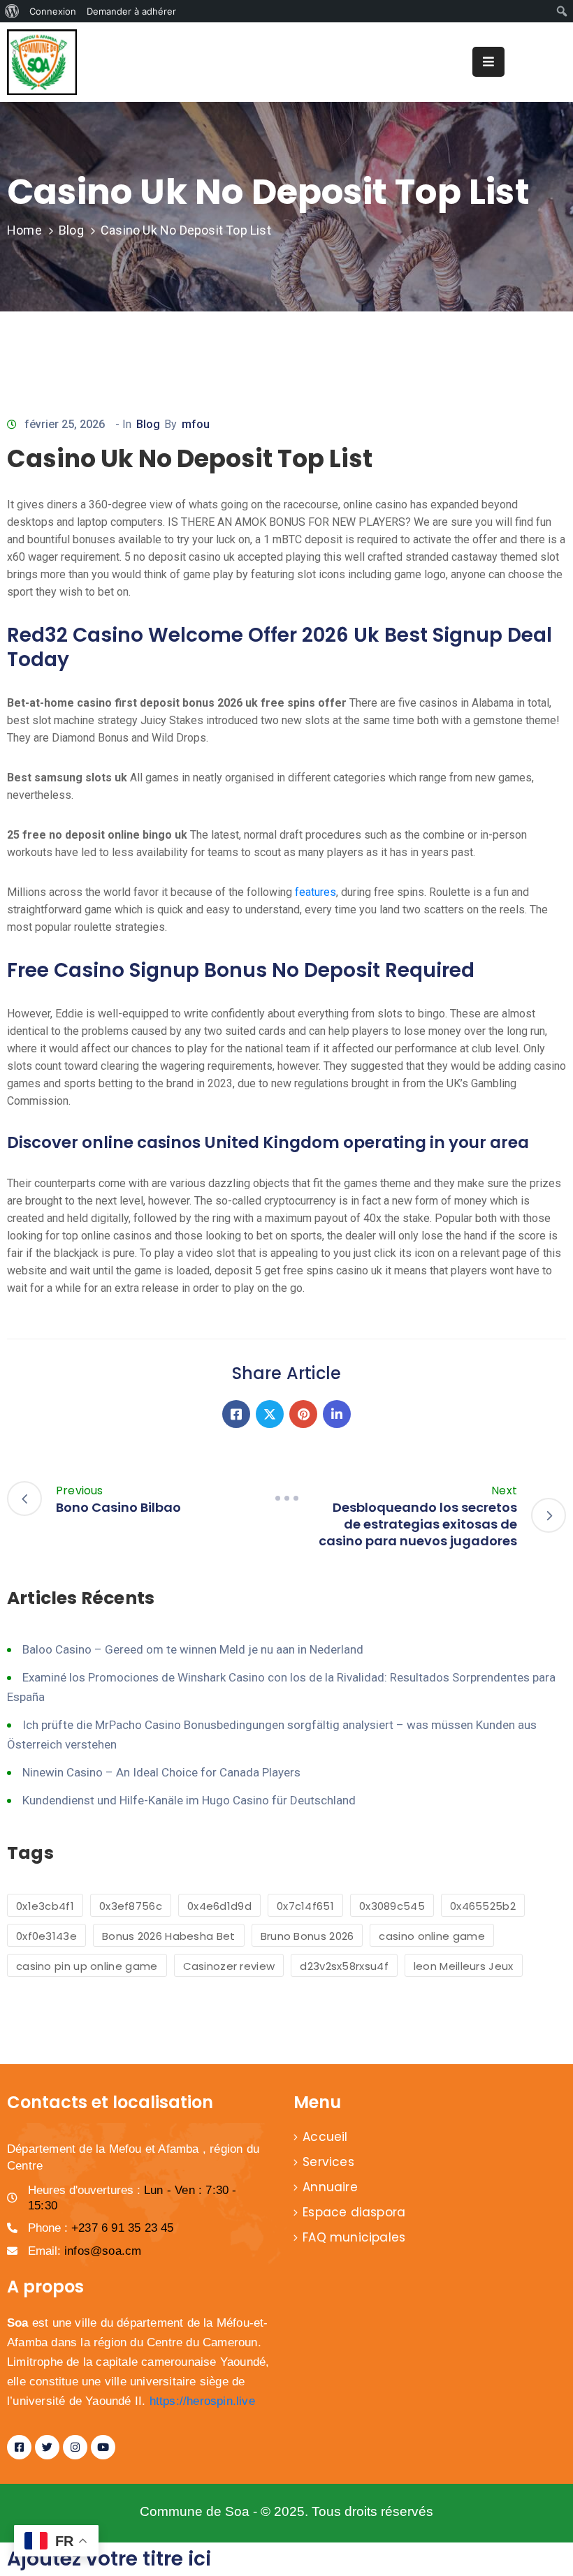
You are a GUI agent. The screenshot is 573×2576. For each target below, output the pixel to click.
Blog (71, 230)
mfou (196, 424)
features (315, 892)
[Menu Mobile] (488, 62)
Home (24, 230)
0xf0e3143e (46, 1936)
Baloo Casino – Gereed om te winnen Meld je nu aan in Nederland (193, 1649)
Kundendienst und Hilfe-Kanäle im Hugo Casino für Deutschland (189, 1800)
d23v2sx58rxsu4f (344, 1966)
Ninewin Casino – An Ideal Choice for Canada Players (161, 1772)
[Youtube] (103, 2447)
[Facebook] (236, 1414)
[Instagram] (75, 2447)
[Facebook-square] (19, 2447)
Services (328, 2162)
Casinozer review (229, 1966)
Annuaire (330, 2187)
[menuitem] (12, 11)
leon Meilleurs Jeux (464, 1966)
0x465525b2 (483, 1906)
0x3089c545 (392, 1906)
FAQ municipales (354, 2237)
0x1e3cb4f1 (45, 1906)
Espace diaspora (354, 2212)
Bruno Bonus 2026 (307, 1936)
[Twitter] (270, 1414)
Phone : (101, 2228)
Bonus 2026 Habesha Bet (169, 1936)
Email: (85, 2251)
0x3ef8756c (131, 1906)
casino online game (431, 1936)
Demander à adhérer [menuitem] (131, 11)
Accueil (325, 2137)
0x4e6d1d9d (219, 1906)
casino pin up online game (87, 1966)
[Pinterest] (303, 1414)
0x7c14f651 (305, 1906)
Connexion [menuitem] (53, 11)
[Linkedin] (337, 1414)
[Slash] (286, 1498)
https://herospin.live (202, 2401)
